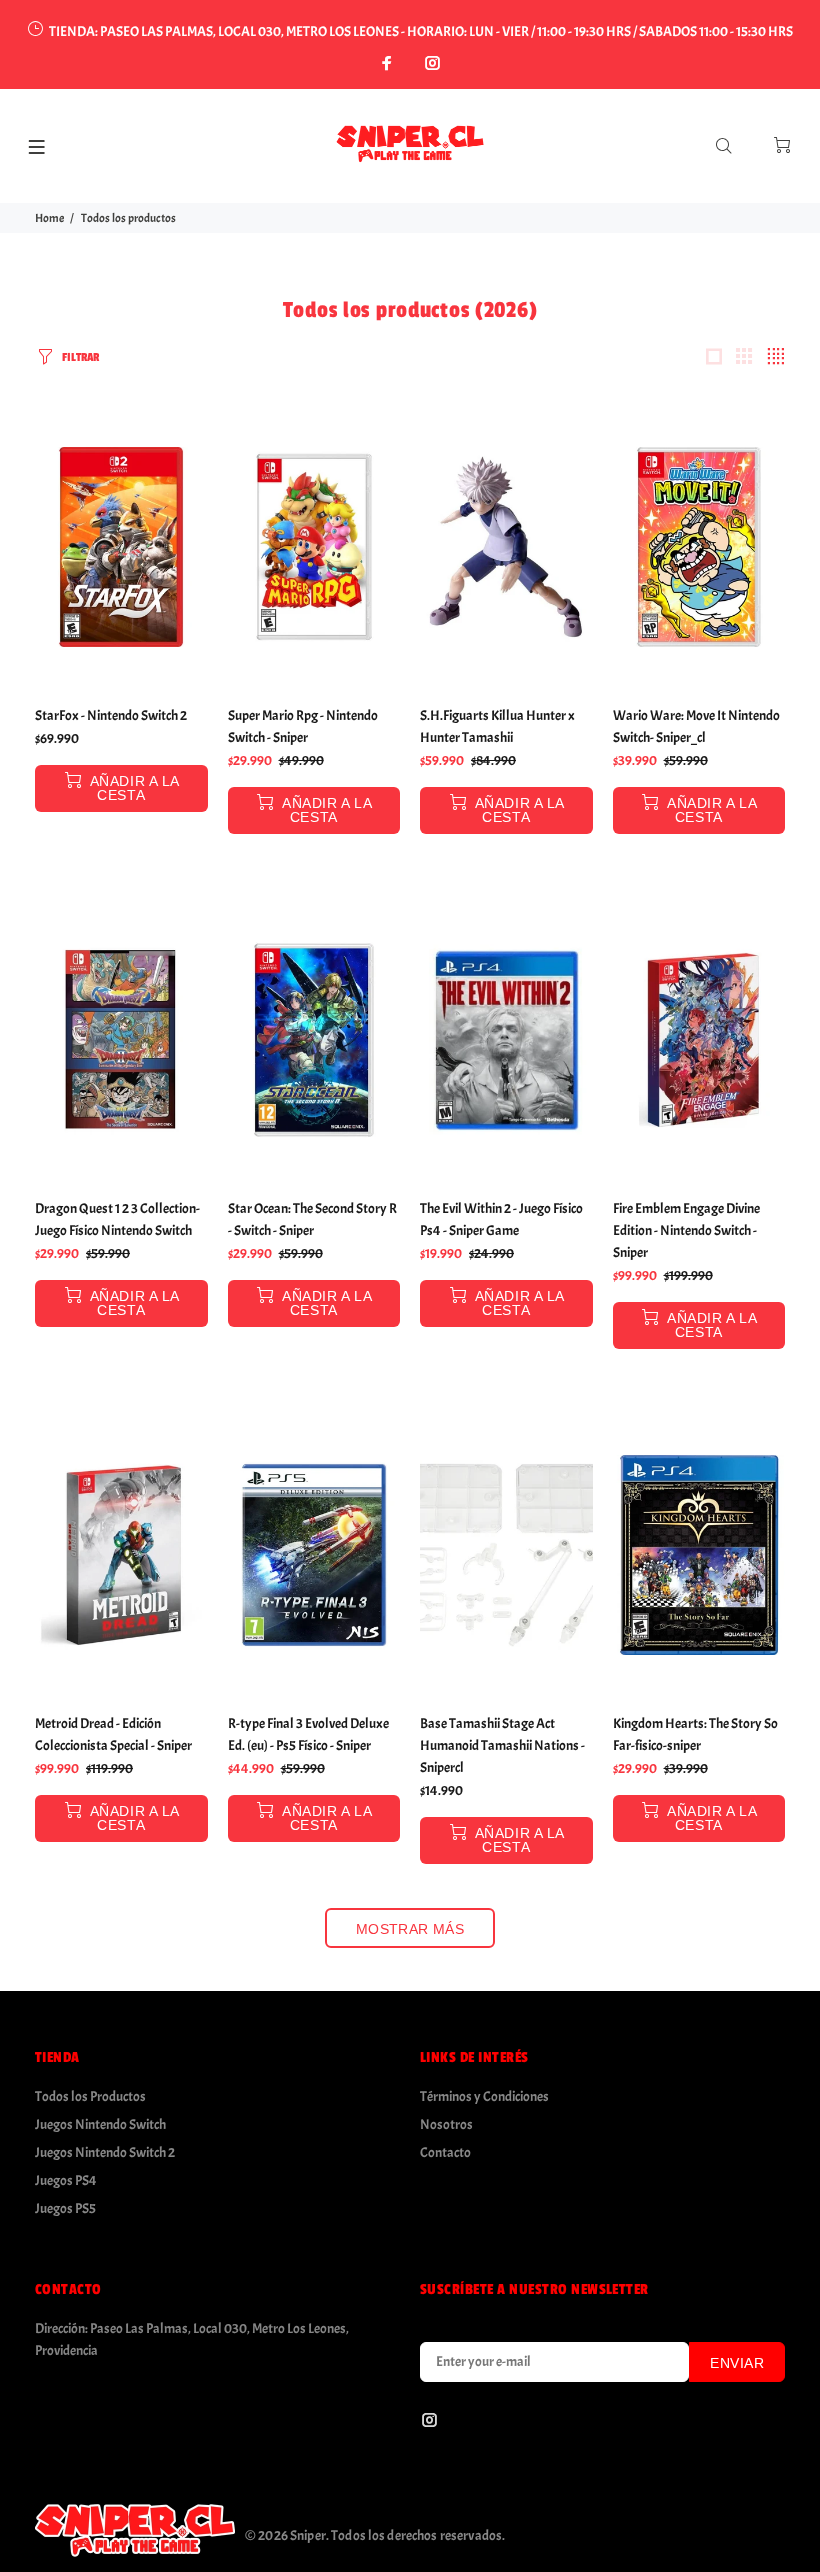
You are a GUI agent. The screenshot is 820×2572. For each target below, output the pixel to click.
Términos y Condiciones (484, 2096)
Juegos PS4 (66, 2180)
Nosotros (446, 2124)
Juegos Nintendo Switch (100, 2124)
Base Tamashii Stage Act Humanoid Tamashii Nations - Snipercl (502, 1745)
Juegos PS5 (65, 2208)
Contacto (445, 2152)
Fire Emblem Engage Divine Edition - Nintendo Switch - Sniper (686, 1230)
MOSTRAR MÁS (410, 1929)
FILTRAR (80, 357)
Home (49, 218)
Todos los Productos (90, 2096)
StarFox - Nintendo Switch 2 (111, 715)
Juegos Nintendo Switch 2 (105, 2152)
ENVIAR (737, 2363)
